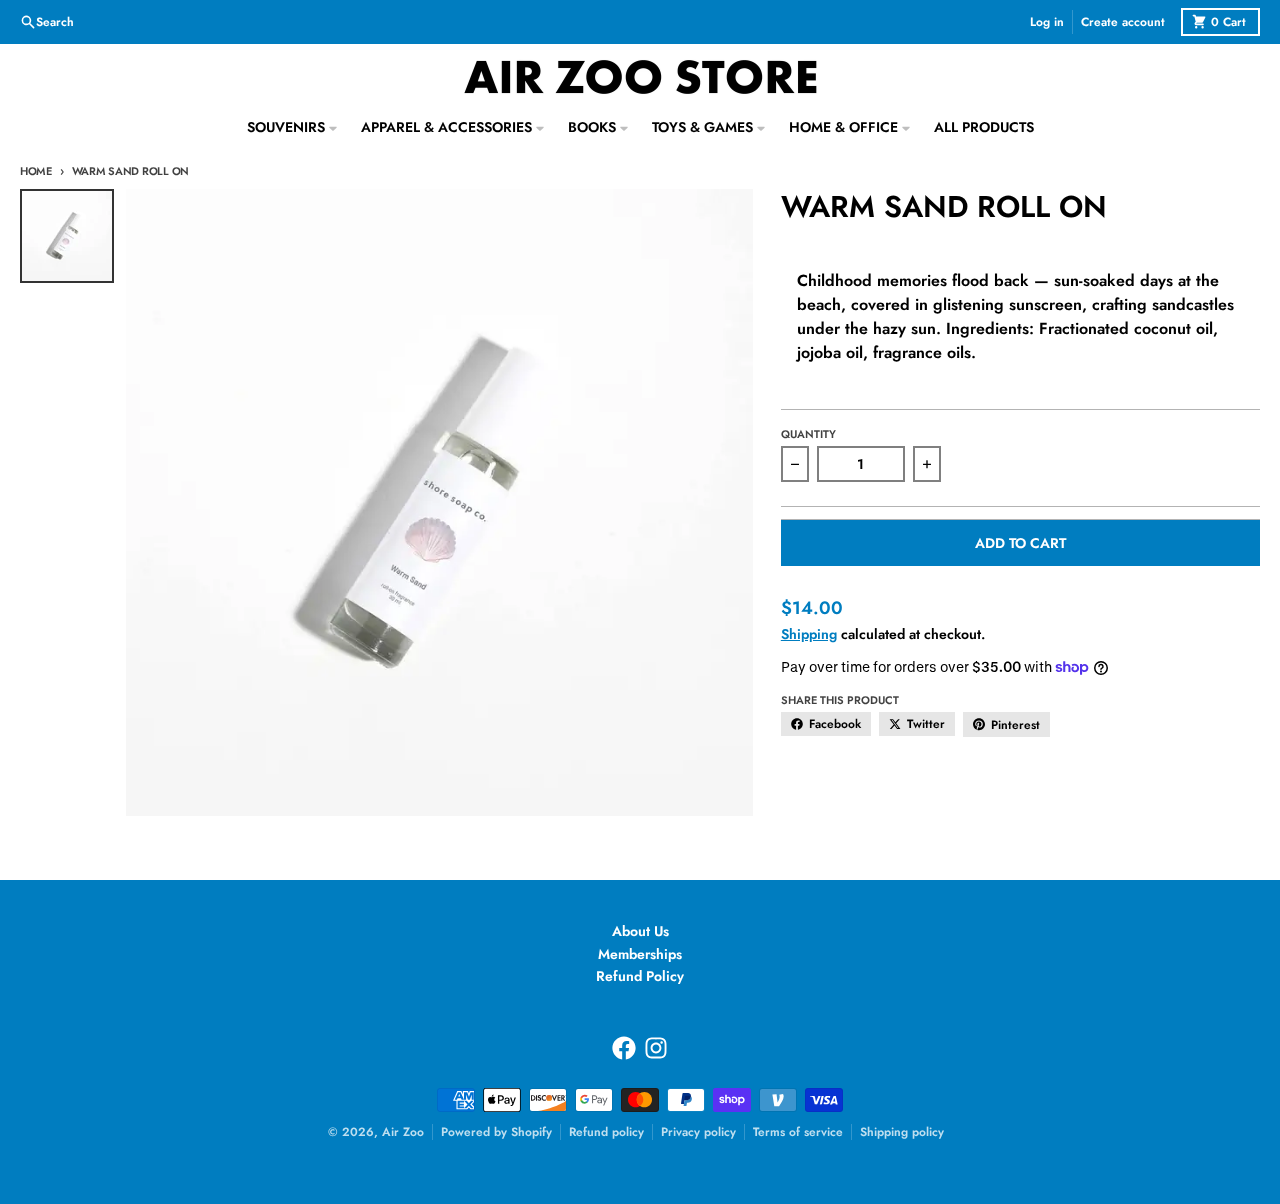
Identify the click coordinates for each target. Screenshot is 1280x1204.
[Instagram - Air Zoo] (656, 1048)
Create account (1123, 22)
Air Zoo (403, 1132)
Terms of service (798, 1132)
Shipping (809, 634)
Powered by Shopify (496, 1132)
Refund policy (606, 1132)
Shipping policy (902, 1132)
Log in (1047, 22)
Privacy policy (698, 1132)
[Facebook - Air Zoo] (624, 1048)
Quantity (808, 434)
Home (36, 171)
